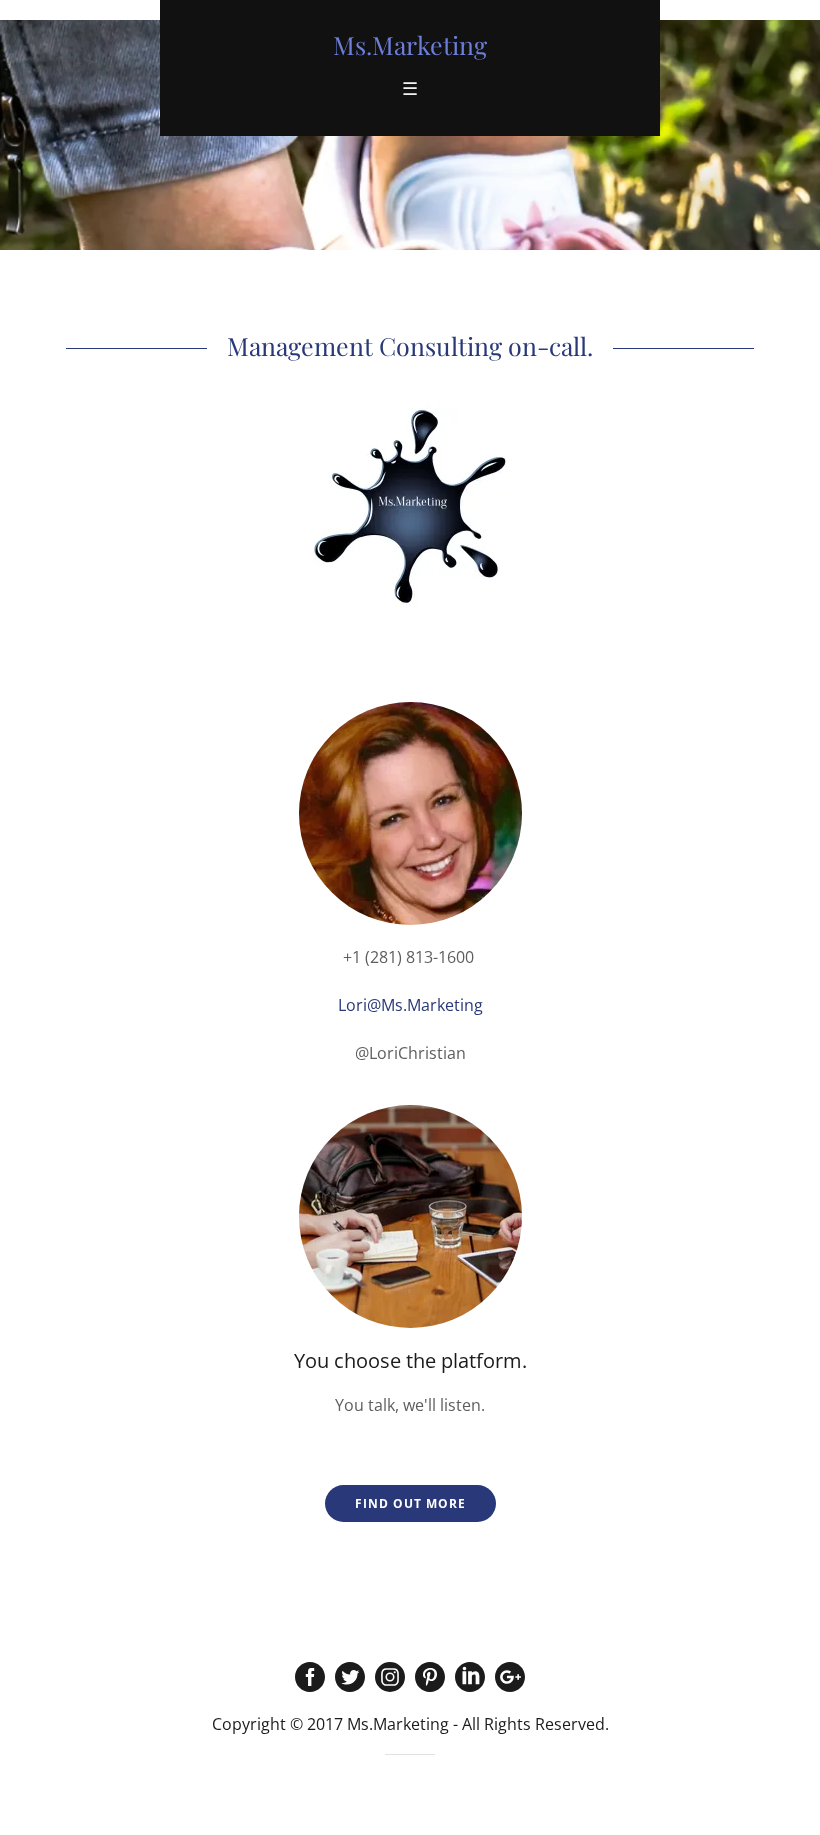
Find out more (410, 1503)
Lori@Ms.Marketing (410, 1005)
